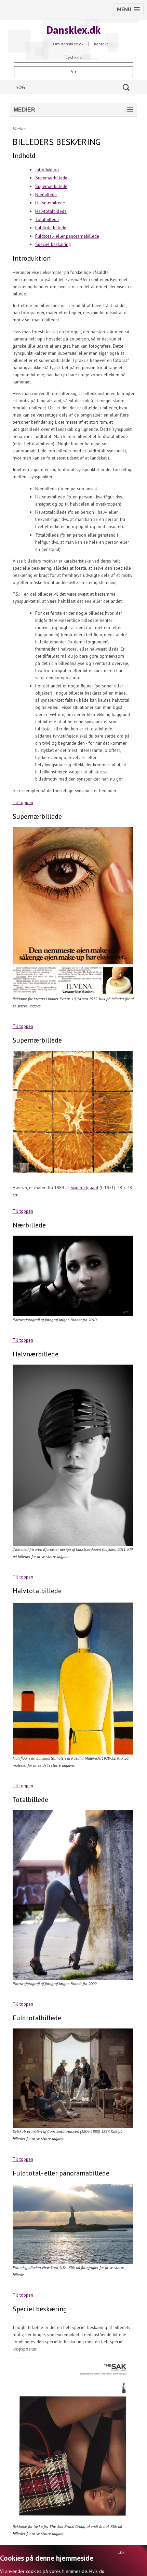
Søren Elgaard (84, 1188)
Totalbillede (47, 219)
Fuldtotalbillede (51, 228)
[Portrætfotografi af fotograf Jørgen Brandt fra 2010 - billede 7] (74, 1276)
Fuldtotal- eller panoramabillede (67, 236)
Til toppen (23, 802)
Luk (121, 2552)
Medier (19, 129)
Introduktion (47, 170)
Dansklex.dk (73, 30)
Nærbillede (46, 194)
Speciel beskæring (53, 244)
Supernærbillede (51, 178)
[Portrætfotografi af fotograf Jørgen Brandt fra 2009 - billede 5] (74, 1895)
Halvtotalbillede (51, 211)
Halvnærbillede (50, 203)
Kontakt (101, 44)
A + (73, 72)
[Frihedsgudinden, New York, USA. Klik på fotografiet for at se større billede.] (74, 2224)
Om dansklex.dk (68, 44)
